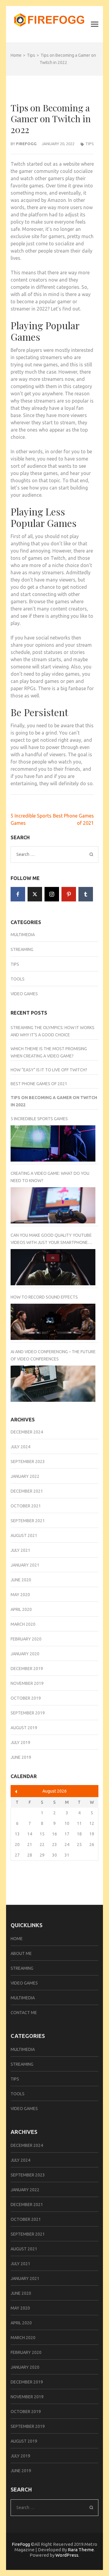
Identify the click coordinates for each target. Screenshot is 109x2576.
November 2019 (27, 1683)
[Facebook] (18, 894)
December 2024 (27, 1432)
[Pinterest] (69, 894)
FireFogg (21, 2544)
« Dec (16, 1792)
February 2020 (26, 1639)
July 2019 (20, 1742)
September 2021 (28, 1521)
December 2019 (27, 1669)
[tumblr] (86, 894)
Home (17, 1939)
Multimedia (23, 935)
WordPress (67, 2555)
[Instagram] (52, 894)
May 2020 (20, 1595)
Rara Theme (81, 2550)
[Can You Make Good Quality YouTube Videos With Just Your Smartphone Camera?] (53, 1267)
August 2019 (24, 1728)
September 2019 (28, 1713)
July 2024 (20, 1447)
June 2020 (21, 1580)
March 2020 (23, 1624)
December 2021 (27, 1491)
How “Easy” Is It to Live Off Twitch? (49, 1070)
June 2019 (21, 1757)
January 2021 (25, 1565)
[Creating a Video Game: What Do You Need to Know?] (53, 1205)
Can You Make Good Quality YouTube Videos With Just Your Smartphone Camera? (51, 1239)
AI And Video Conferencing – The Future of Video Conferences (53, 1355)
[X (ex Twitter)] (35, 894)
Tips (90, 144)
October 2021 (26, 1506)
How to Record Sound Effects (44, 1297)
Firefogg (26, 144)
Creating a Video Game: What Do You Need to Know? (50, 1177)
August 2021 (24, 1535)
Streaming (22, 949)
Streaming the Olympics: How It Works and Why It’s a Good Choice (53, 1031)
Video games (24, 994)
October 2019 (26, 1698)
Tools (18, 979)
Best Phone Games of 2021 (39, 1084)
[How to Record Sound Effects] (53, 1322)
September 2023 (28, 1462)
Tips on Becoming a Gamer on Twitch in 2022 (54, 1101)
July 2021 (20, 1550)
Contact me (24, 2013)
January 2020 (25, 1654)
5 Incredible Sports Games (39, 1119)
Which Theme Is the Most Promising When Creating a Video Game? (49, 1052)
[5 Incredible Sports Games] (53, 1143)
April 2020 (21, 1609)
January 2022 (25, 1476)
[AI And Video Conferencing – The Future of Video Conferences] (53, 1384)
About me (21, 1953)
